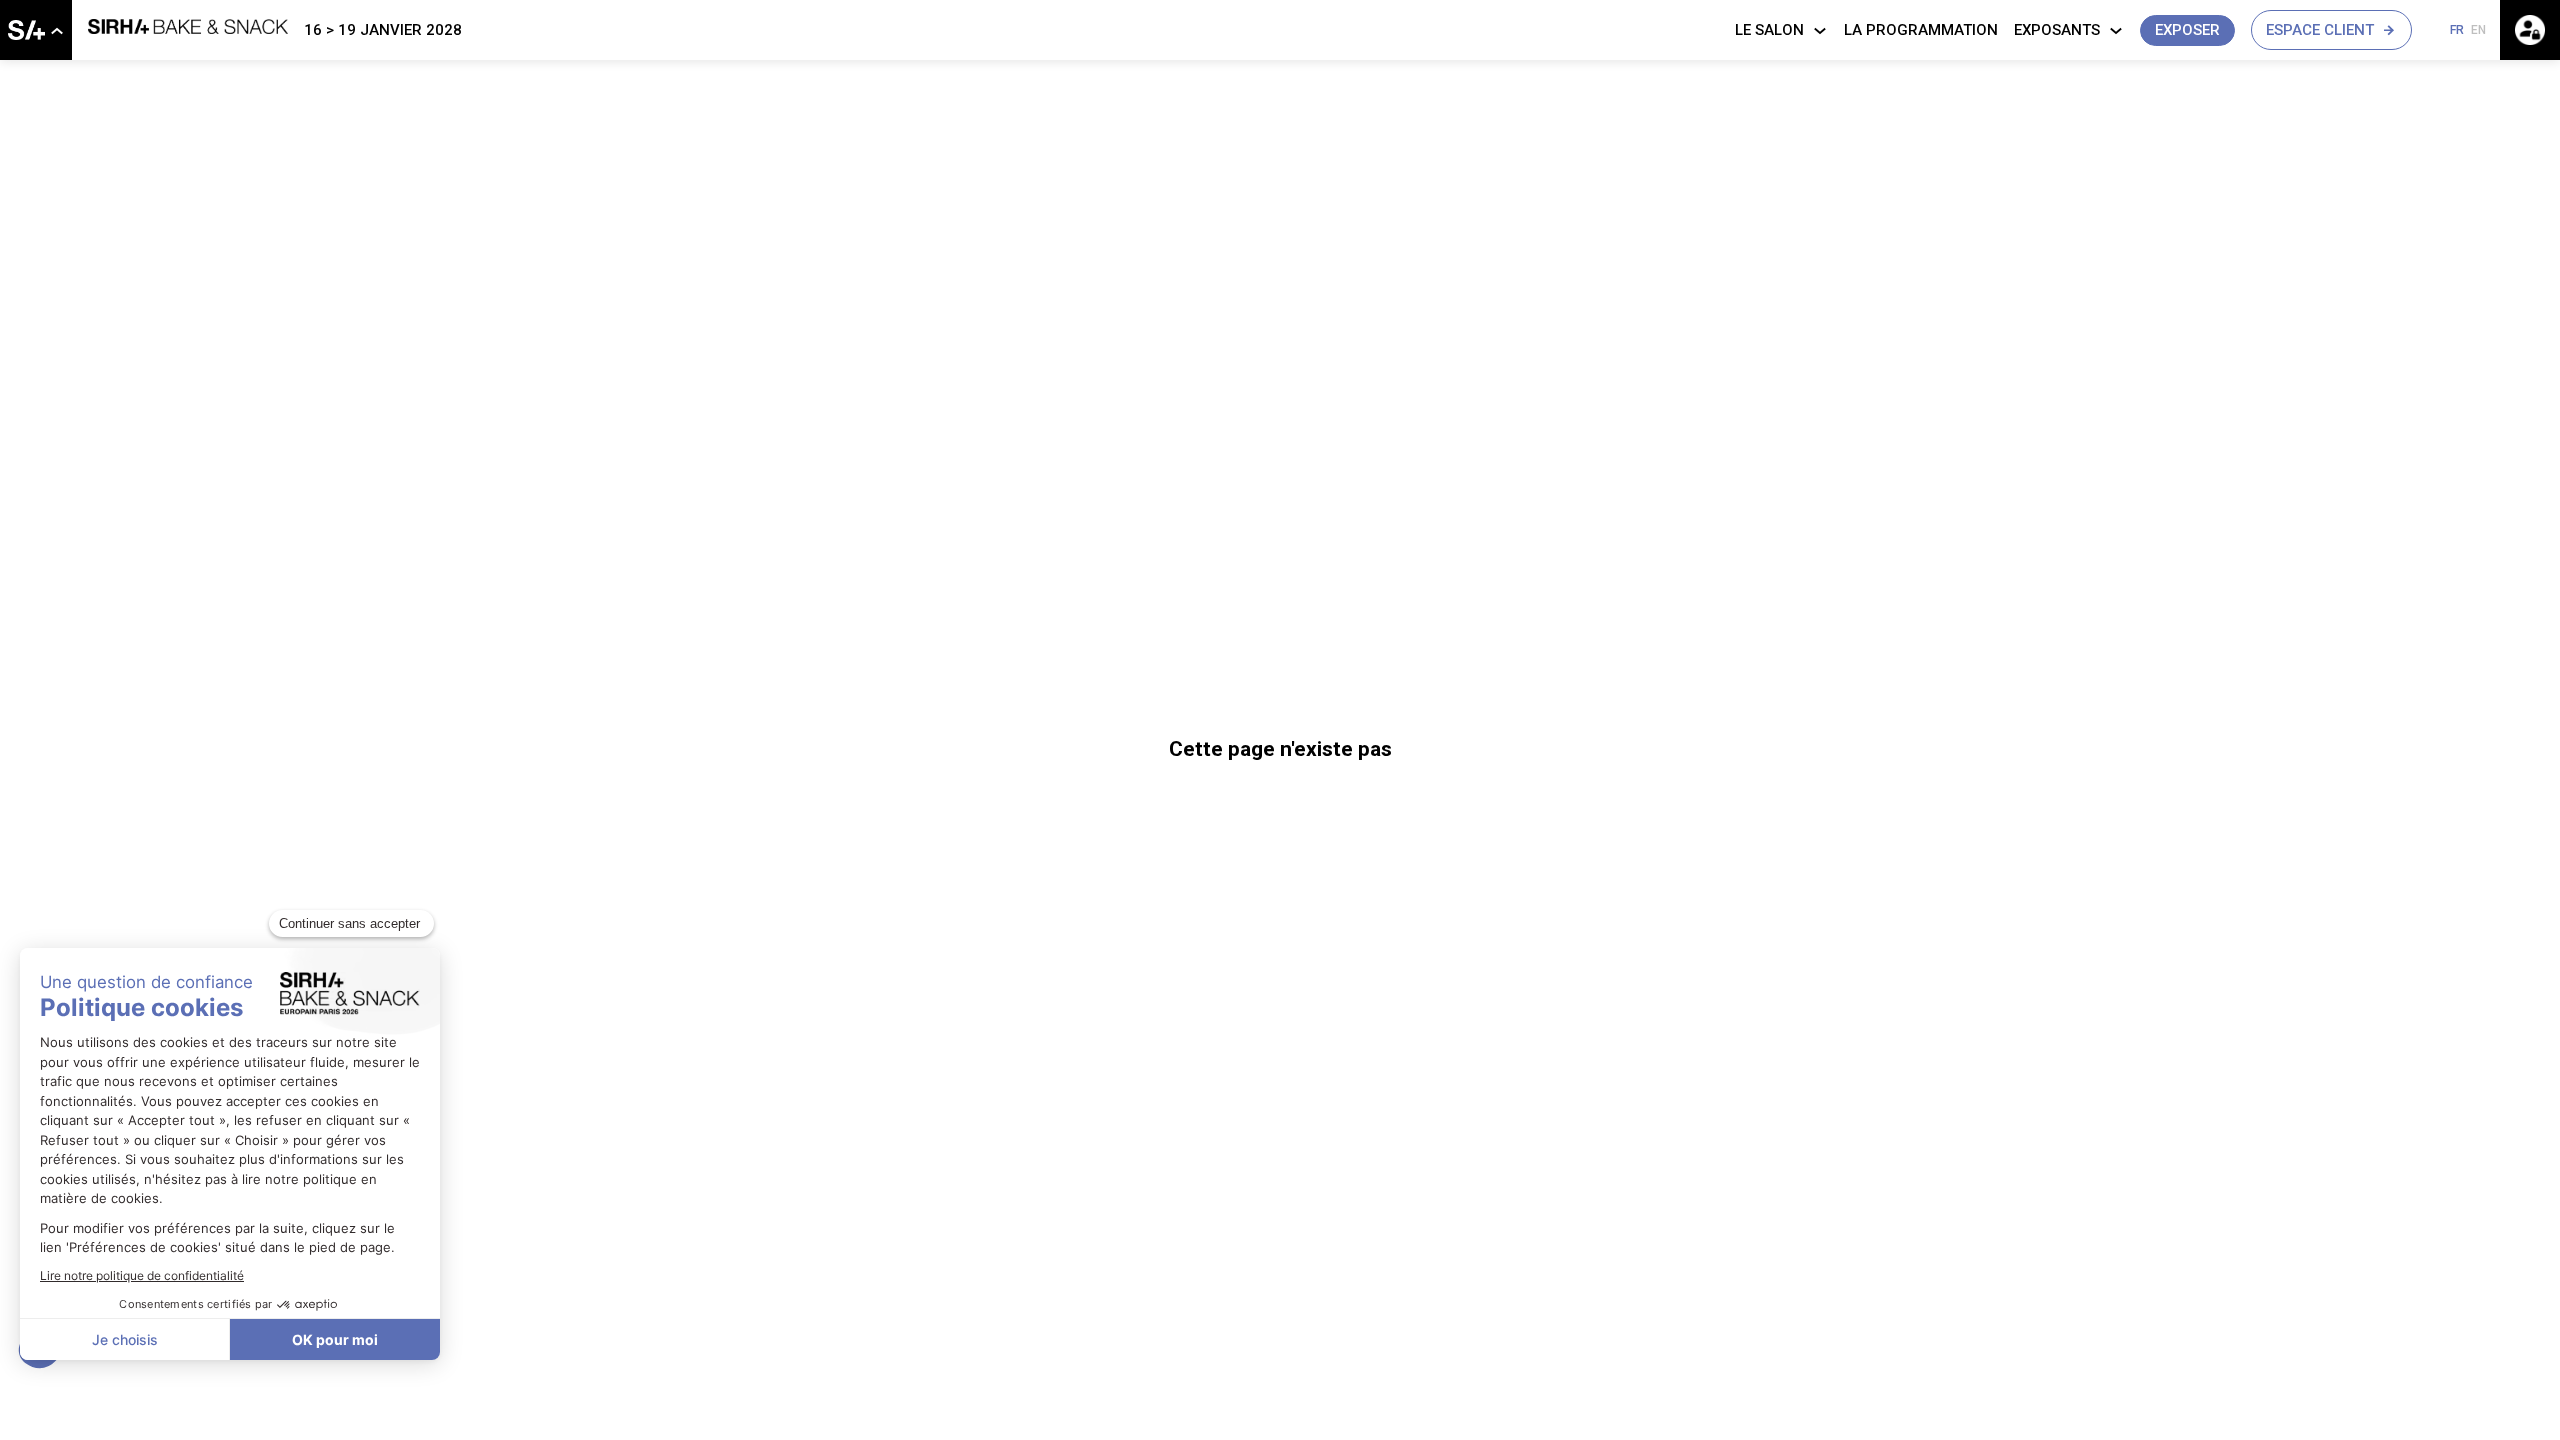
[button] (2187, 30)
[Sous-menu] (56, 31)
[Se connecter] (2530, 30)
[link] (36, 30)
